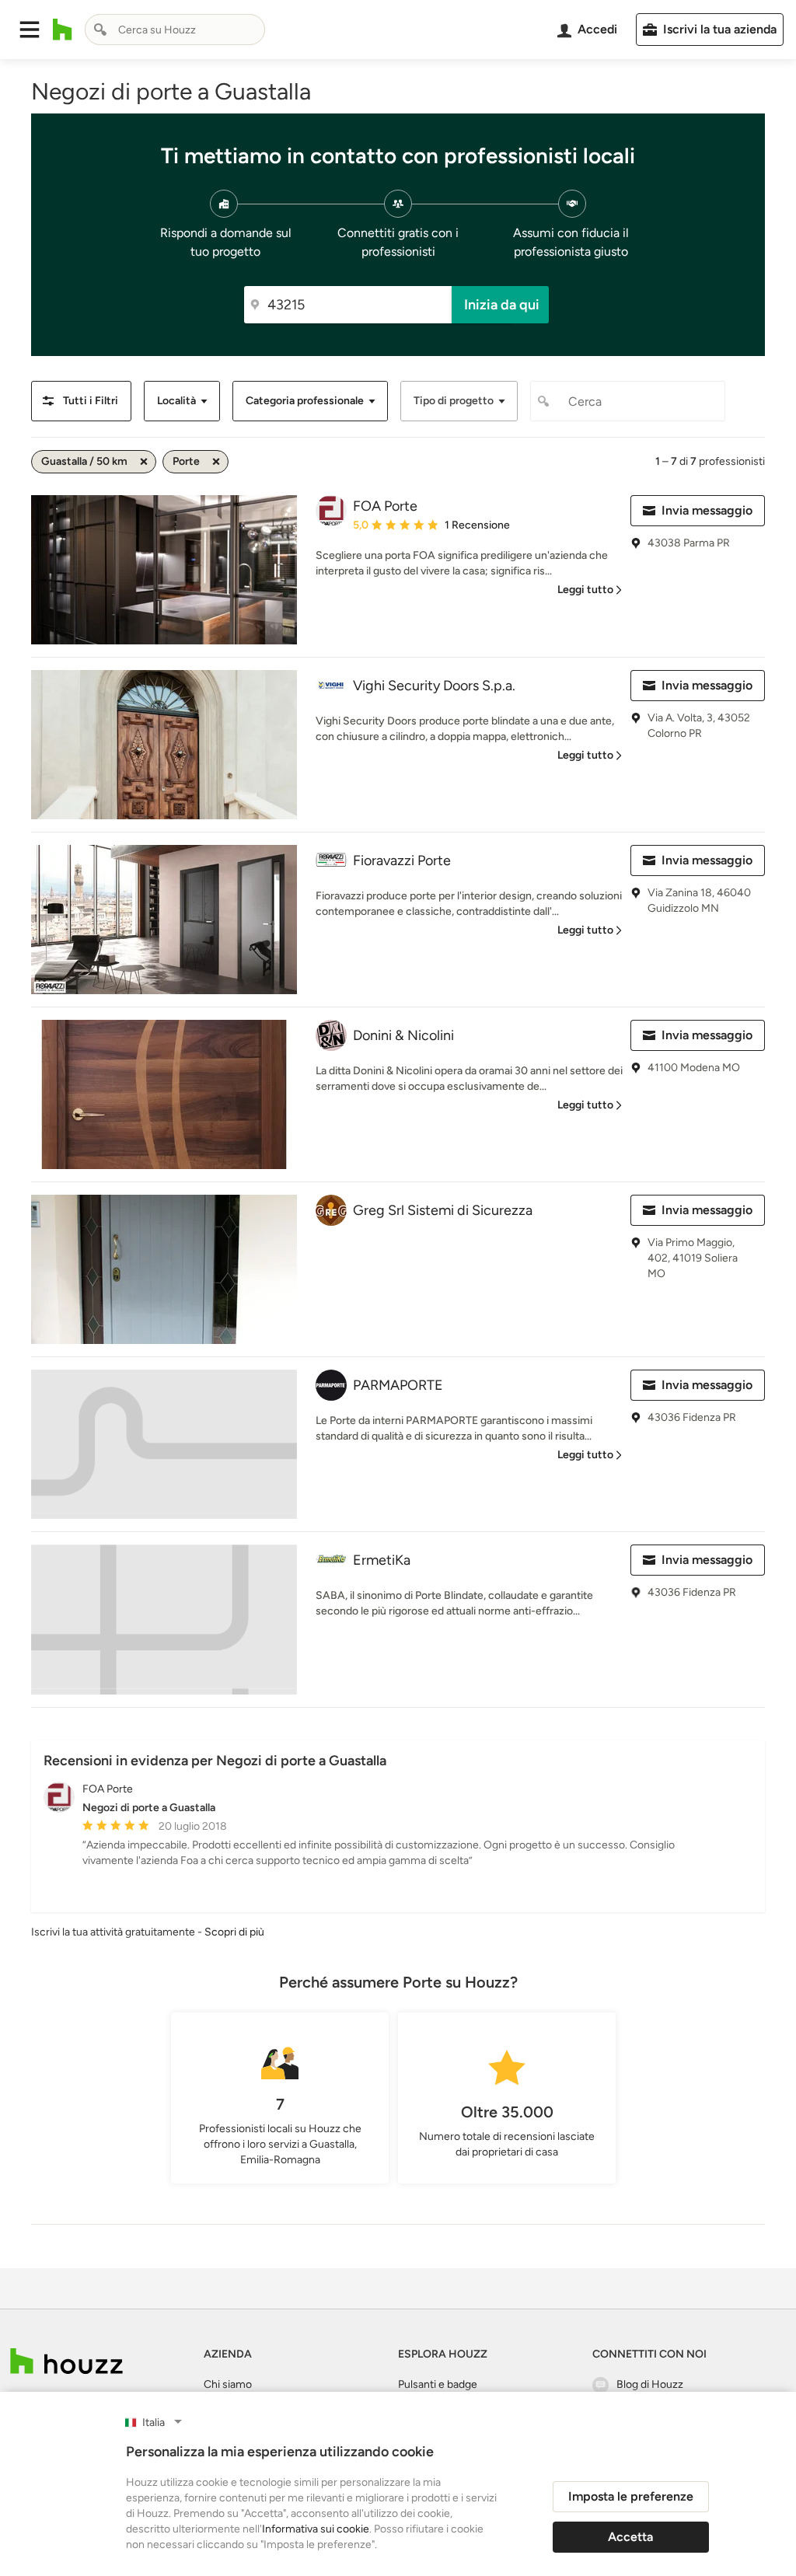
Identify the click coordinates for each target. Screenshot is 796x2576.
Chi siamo (228, 2384)
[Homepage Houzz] (66, 2361)
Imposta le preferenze (631, 2496)
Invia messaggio (707, 510)
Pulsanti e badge (438, 2384)
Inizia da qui (502, 305)
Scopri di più (234, 1932)
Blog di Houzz (650, 2384)
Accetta (630, 2537)
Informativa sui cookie (316, 2529)
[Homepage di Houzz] (63, 30)
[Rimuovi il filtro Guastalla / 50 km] (144, 462)
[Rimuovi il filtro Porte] (216, 462)
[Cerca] (100, 30)
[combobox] (175, 30)
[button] (30, 30)
